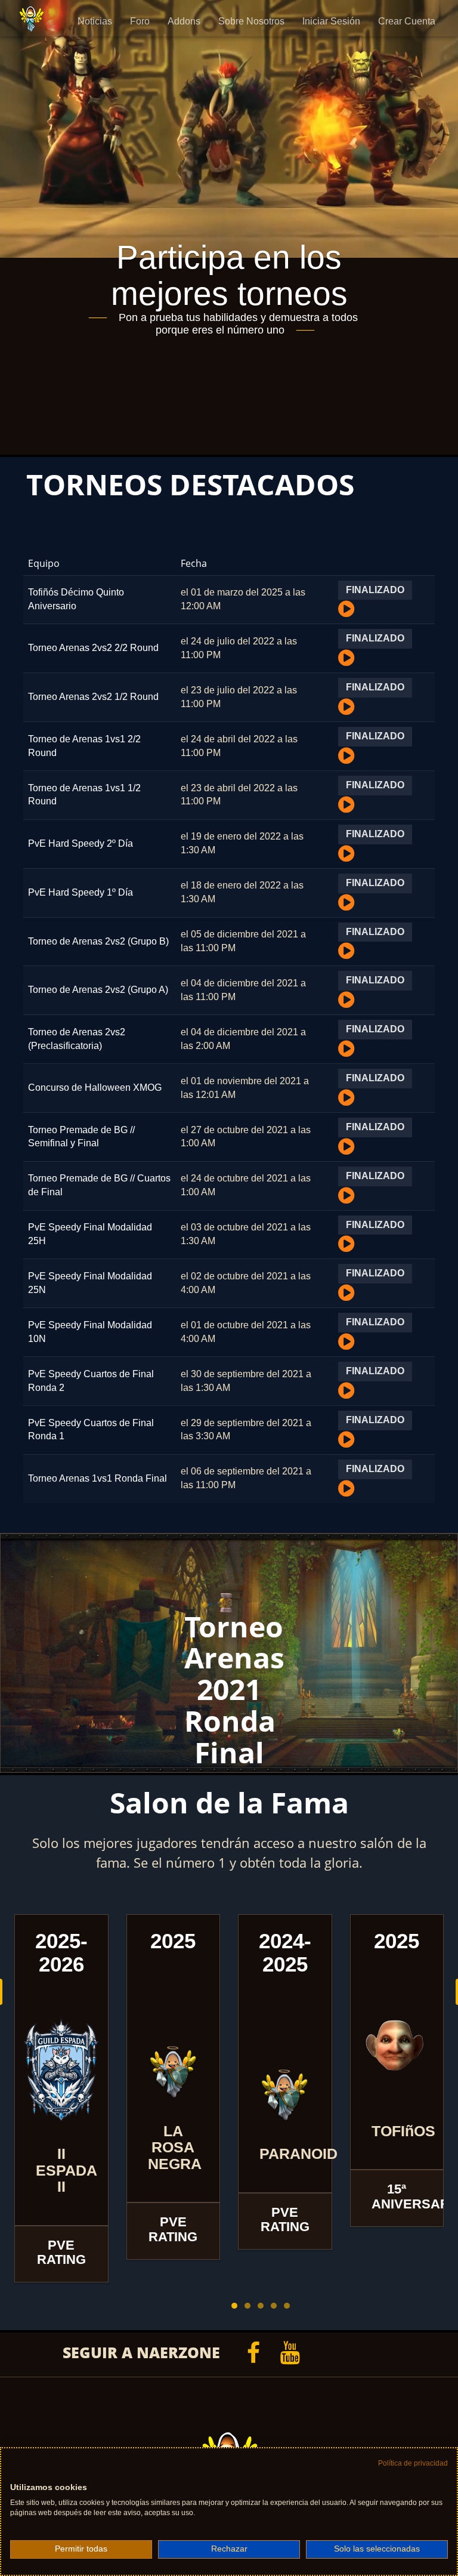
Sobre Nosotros (251, 21)
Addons (184, 21)
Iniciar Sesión (331, 21)
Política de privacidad (413, 2463)
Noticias (95, 21)
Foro (140, 21)
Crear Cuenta (407, 21)
